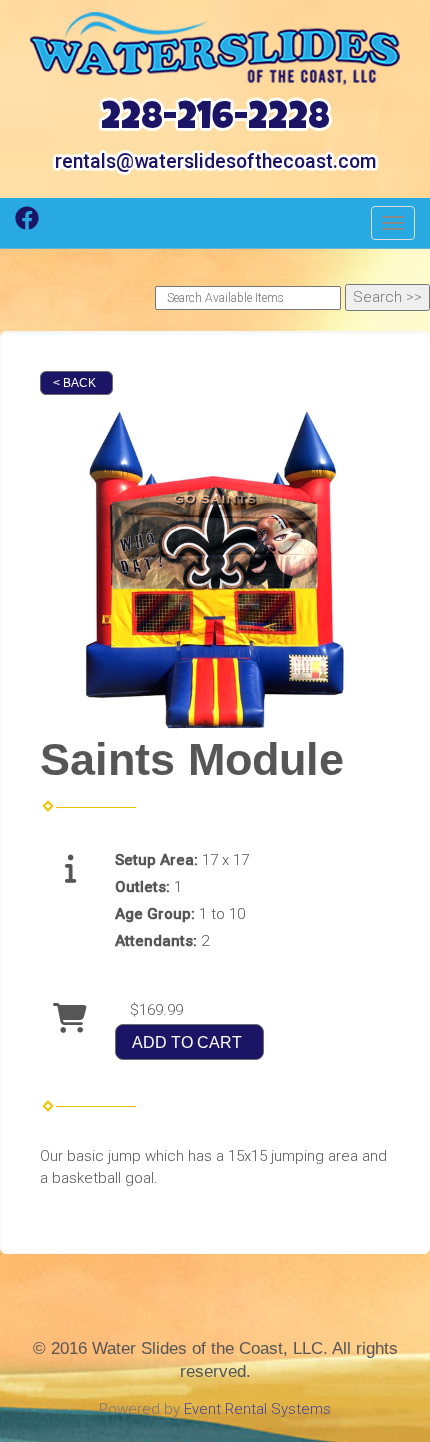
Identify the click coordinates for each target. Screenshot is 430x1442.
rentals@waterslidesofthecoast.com (215, 161)
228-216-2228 (215, 120)
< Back (74, 383)
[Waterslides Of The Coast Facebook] (27, 225)
